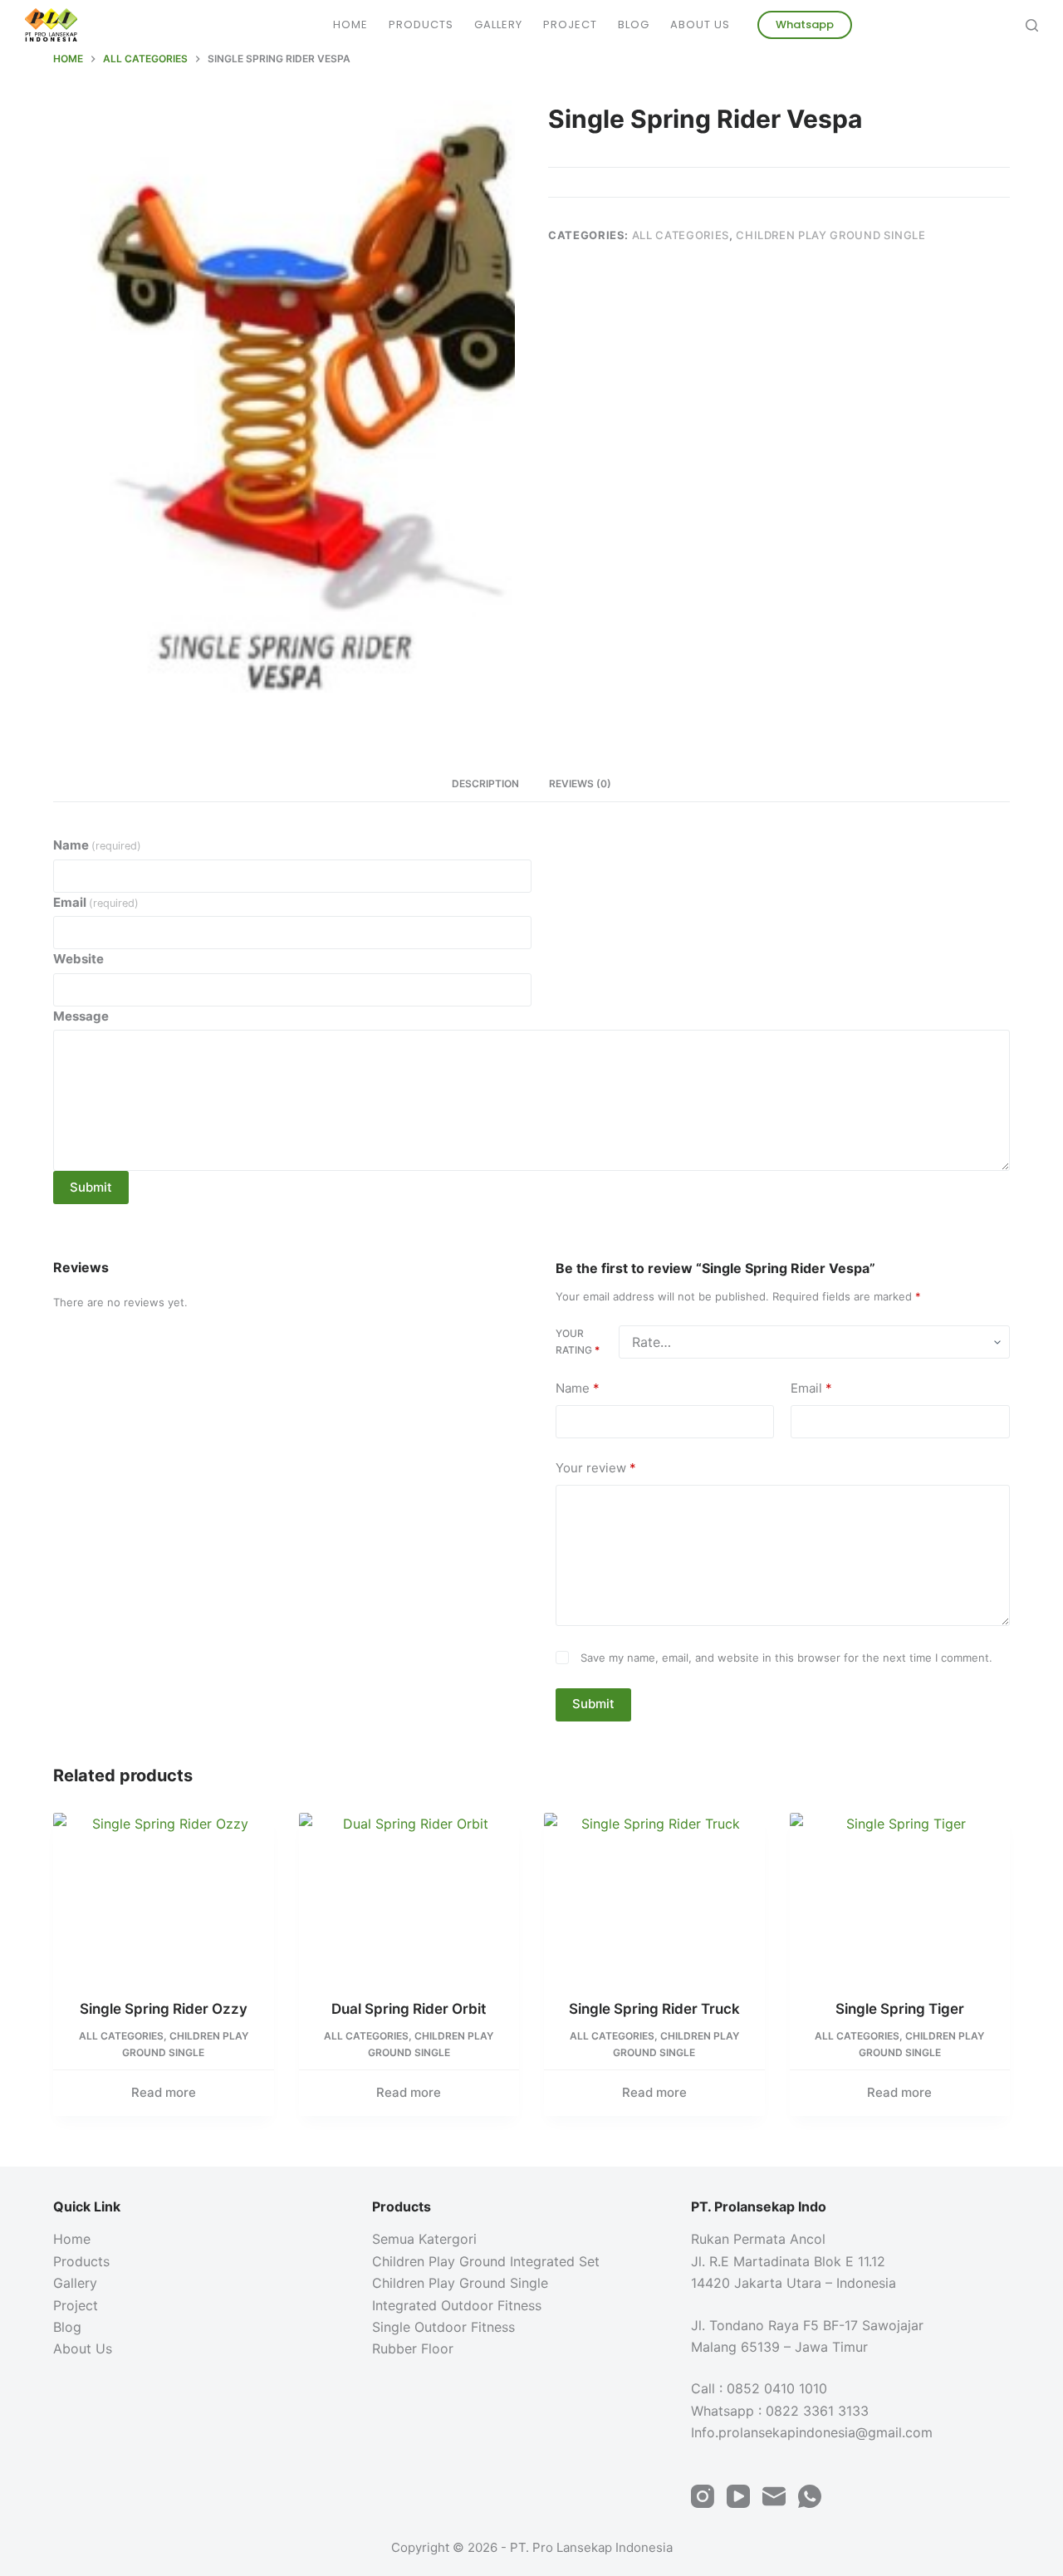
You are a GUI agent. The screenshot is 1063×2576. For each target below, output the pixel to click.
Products (421, 24)
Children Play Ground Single (831, 235)
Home (350, 24)
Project (570, 24)
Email (96, 902)
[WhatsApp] (810, 2496)
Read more (164, 2092)
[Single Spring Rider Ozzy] (164, 1895)
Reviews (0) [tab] (580, 784)
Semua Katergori (424, 2239)
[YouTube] (738, 2496)
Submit (91, 1187)
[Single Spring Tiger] (900, 1895)
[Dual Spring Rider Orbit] (409, 1895)
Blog (634, 24)
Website (78, 959)
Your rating (578, 1342)
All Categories (681, 235)
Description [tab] (485, 784)
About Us (700, 24)
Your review (596, 1468)
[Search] (1032, 25)
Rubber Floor (413, 2348)
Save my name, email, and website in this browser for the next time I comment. (786, 1658)
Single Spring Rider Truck (654, 2009)
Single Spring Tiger (900, 2009)
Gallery (498, 24)
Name (97, 845)
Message (81, 1016)
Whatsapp (805, 24)
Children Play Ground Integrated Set (486, 2261)
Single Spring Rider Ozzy (164, 2009)
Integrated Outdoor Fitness (457, 2305)
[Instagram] (703, 2496)
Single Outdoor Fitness (443, 2327)
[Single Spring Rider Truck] (654, 1895)
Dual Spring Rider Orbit (409, 2009)
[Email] (774, 2496)
